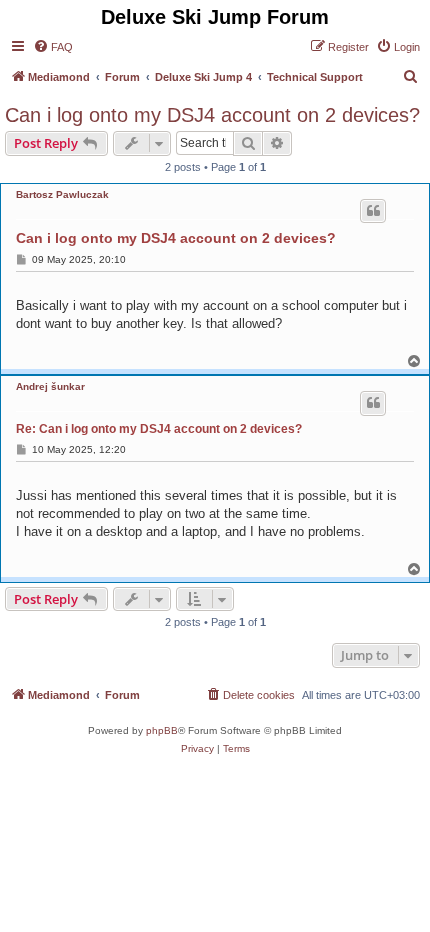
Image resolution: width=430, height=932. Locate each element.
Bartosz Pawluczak (62, 194)
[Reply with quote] (373, 211)
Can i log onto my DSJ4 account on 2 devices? (212, 115)
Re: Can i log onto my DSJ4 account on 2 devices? (159, 429)
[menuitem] (53, 47)
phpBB (162, 730)
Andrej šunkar (50, 386)
